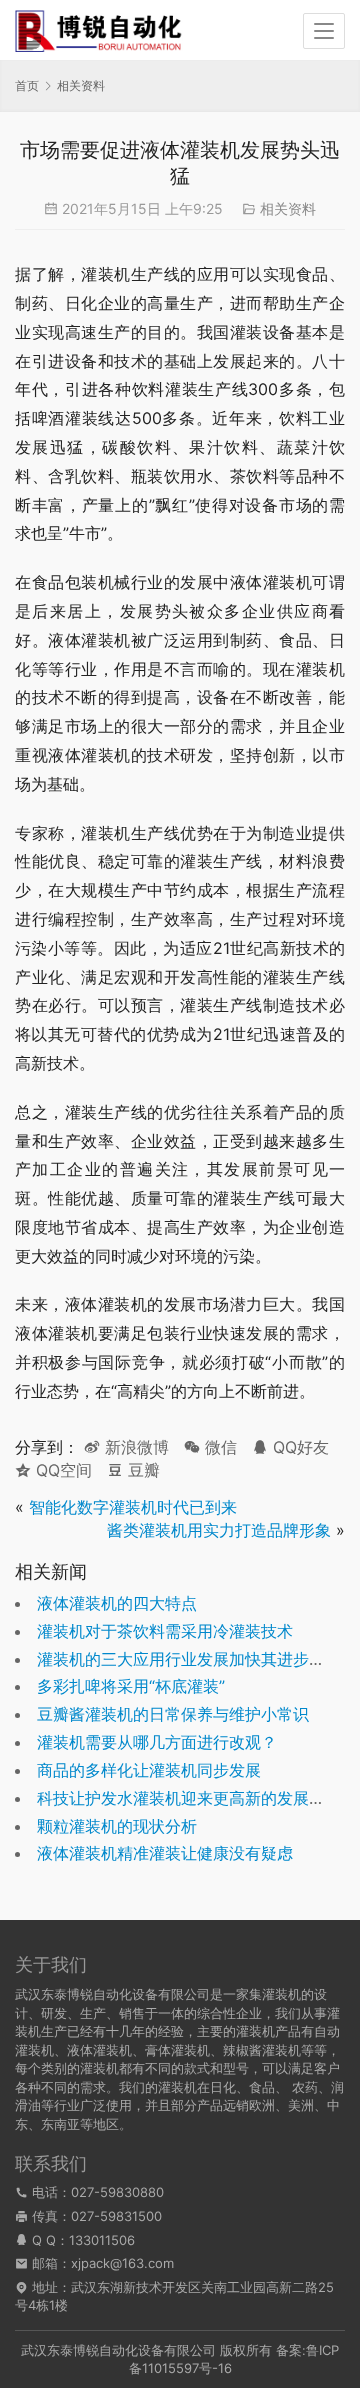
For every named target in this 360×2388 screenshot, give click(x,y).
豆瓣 (141, 1470)
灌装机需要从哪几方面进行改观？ (157, 1742)
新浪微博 (134, 1447)
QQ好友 (298, 1447)
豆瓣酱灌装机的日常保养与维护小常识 (173, 1714)
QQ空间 (61, 1470)
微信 (210, 1447)
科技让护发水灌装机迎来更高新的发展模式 (189, 1798)
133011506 (102, 2240)
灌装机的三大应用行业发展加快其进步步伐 (189, 1659)
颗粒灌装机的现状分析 (117, 1826)
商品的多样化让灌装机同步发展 (149, 1770)
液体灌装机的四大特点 (117, 1603)
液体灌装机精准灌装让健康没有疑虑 (165, 1853)
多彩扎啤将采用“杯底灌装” (131, 1686)
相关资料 (288, 208)
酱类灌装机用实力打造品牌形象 (219, 1530)
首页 (27, 85)
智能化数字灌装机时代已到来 (133, 1507)
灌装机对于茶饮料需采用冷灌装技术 (165, 1631)
